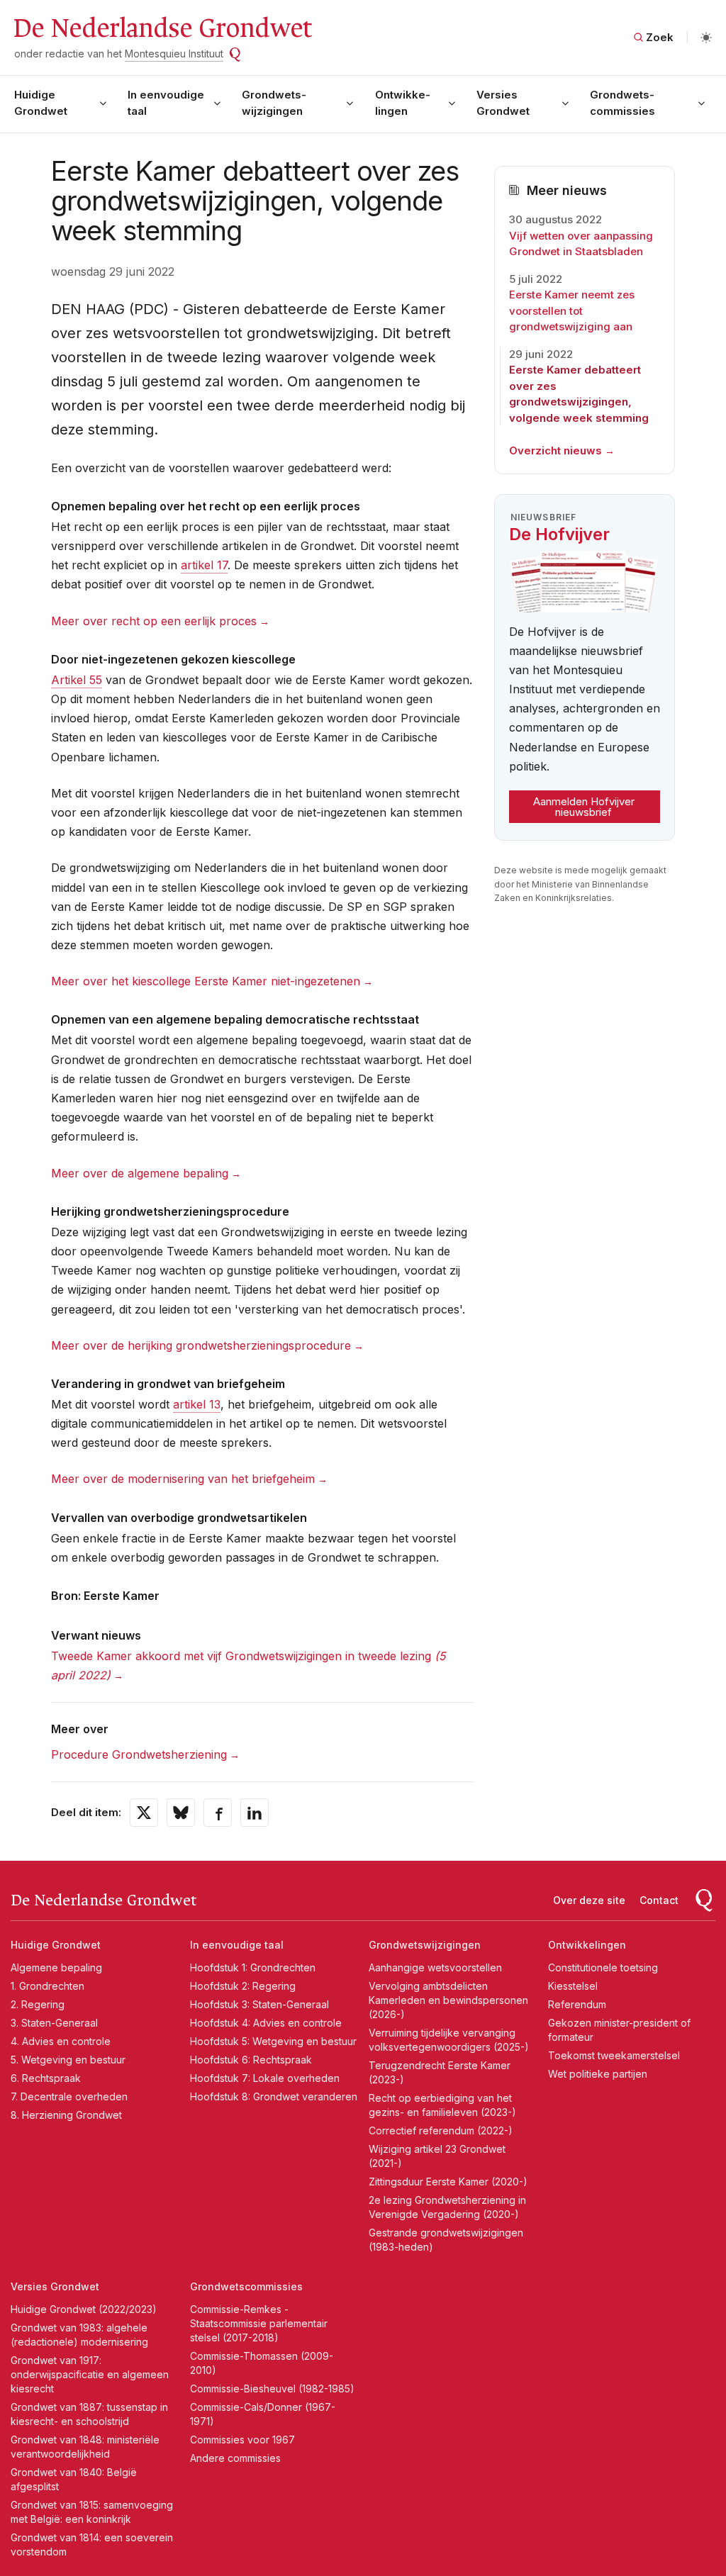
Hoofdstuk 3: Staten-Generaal (259, 2004)
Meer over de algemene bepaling (140, 1173)
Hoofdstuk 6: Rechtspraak (251, 2060)
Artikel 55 (77, 680)
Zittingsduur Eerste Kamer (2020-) (448, 2182)
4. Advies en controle (61, 2041)
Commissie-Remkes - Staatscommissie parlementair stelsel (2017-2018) (259, 2323)
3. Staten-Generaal (54, 2023)
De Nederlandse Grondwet (162, 28)
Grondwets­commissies (622, 103)
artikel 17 (204, 565)
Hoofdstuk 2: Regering (243, 1986)
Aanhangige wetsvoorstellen (435, 1967)
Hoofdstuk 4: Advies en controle (266, 2023)
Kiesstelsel (573, 1986)
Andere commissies (235, 2458)
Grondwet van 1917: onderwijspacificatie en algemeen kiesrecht (90, 2374)
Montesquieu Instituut (174, 54)
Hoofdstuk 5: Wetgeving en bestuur (273, 2041)
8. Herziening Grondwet (66, 2115)
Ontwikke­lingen (403, 103)
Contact (659, 1900)
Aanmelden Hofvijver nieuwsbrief (584, 807)
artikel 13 (197, 1404)
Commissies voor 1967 (242, 2440)
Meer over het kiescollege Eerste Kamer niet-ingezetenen (206, 981)
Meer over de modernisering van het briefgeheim (183, 1479)
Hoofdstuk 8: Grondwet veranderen (274, 2096)
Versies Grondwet (503, 103)
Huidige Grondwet (41, 103)
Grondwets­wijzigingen (274, 103)
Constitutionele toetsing (603, 1967)
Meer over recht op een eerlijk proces (154, 621)
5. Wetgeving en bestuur (68, 2060)
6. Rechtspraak (46, 2078)
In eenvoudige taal (166, 103)
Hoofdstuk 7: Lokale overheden (265, 2078)
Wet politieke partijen (598, 2074)
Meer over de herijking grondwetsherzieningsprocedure (201, 1345)
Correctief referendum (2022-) (441, 2130)
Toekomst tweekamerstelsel (614, 2055)
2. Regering (38, 2004)
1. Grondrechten (48, 1986)
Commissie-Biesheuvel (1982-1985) (272, 2389)
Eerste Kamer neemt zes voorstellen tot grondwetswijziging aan (572, 310)
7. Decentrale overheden (69, 2096)
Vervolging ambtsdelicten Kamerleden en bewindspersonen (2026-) (448, 2000)
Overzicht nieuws (555, 450)
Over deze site (589, 1900)
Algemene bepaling (56, 1967)
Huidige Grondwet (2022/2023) (84, 2309)
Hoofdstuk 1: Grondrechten (253, 1967)
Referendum (577, 2004)
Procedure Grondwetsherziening (139, 1754)
